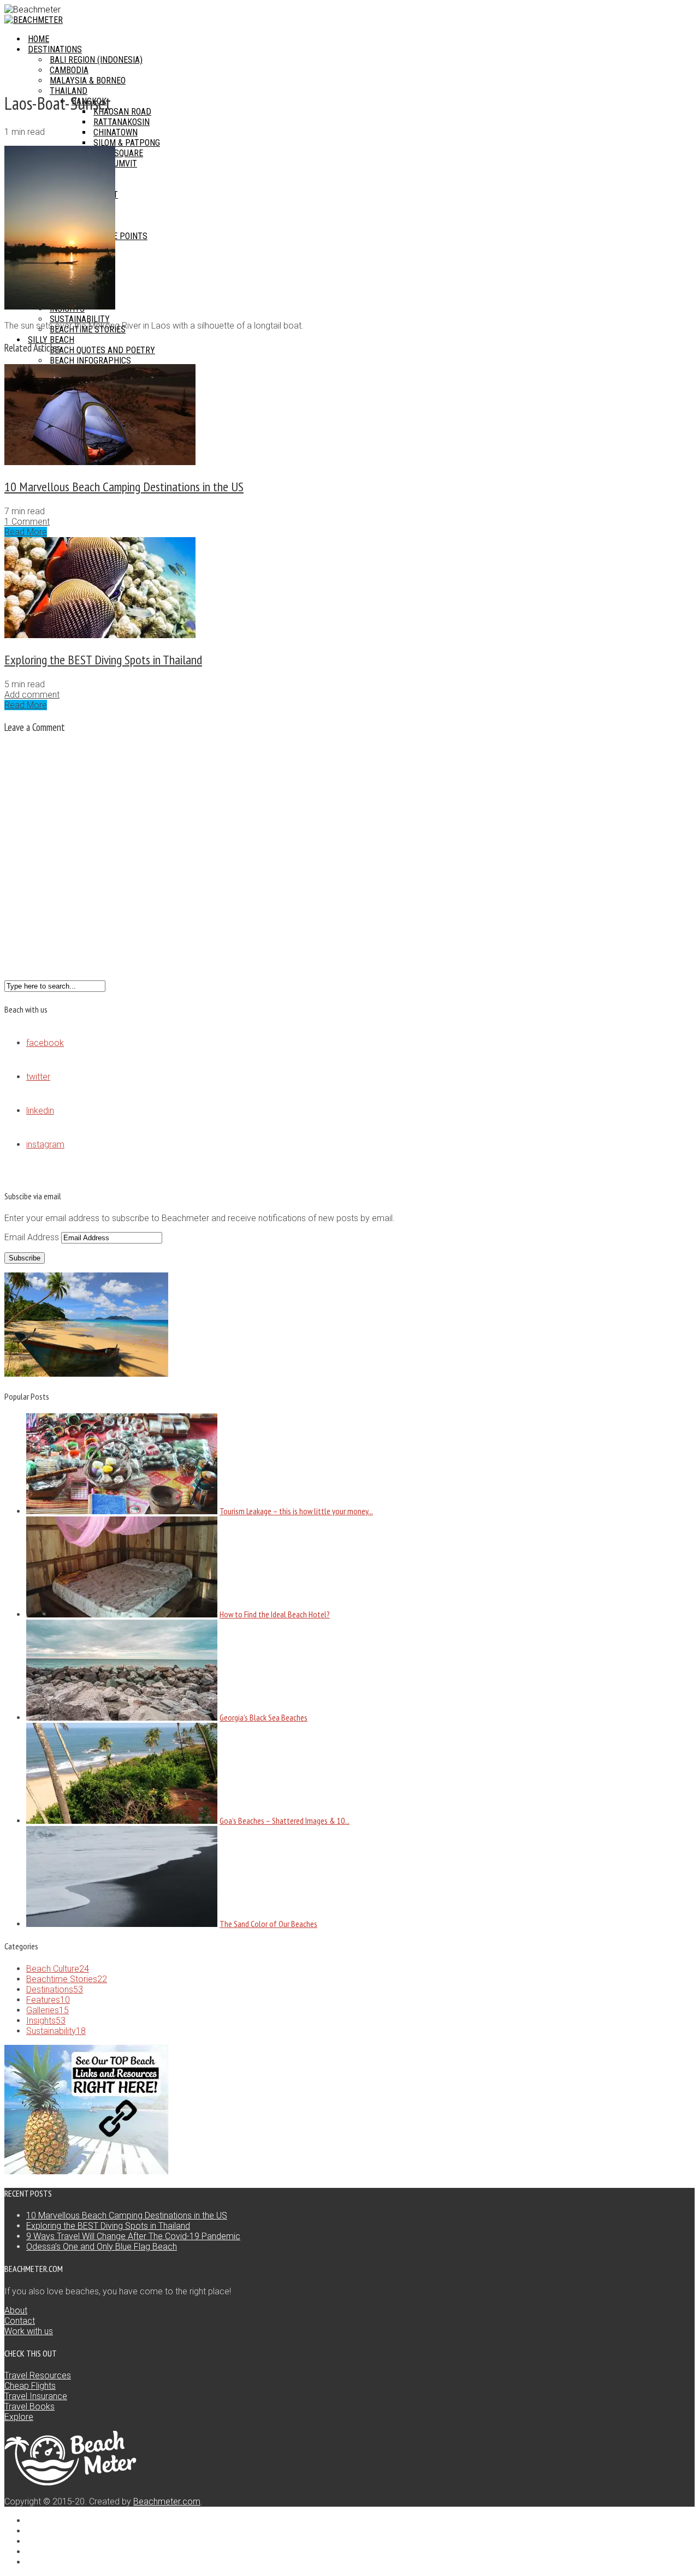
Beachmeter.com (167, 2501)
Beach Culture (58, 1969)
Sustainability (56, 2031)
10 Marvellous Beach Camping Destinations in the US (124, 487)
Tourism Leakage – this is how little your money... (296, 1511)
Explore (19, 2417)
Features (48, 2000)
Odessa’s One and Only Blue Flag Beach (102, 2247)
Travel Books (29, 2407)
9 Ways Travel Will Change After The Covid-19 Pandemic (133, 2236)
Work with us (29, 2331)
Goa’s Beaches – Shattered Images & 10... (285, 1821)
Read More (26, 532)
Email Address (33, 1237)
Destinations (55, 1989)
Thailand (69, 91)
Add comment (32, 695)
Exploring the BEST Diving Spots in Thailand (103, 660)
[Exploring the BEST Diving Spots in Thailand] (100, 635)
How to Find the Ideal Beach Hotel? (275, 1614)
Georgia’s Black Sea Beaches (263, 1717)
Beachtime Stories (67, 1979)
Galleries (48, 2010)
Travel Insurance (36, 2396)
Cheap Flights (30, 2386)
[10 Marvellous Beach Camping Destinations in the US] (100, 462)
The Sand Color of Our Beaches (268, 1924)
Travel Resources (38, 2375)
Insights (46, 2021)
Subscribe (25, 1258)
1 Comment (27, 522)
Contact (20, 2321)
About (16, 2310)
